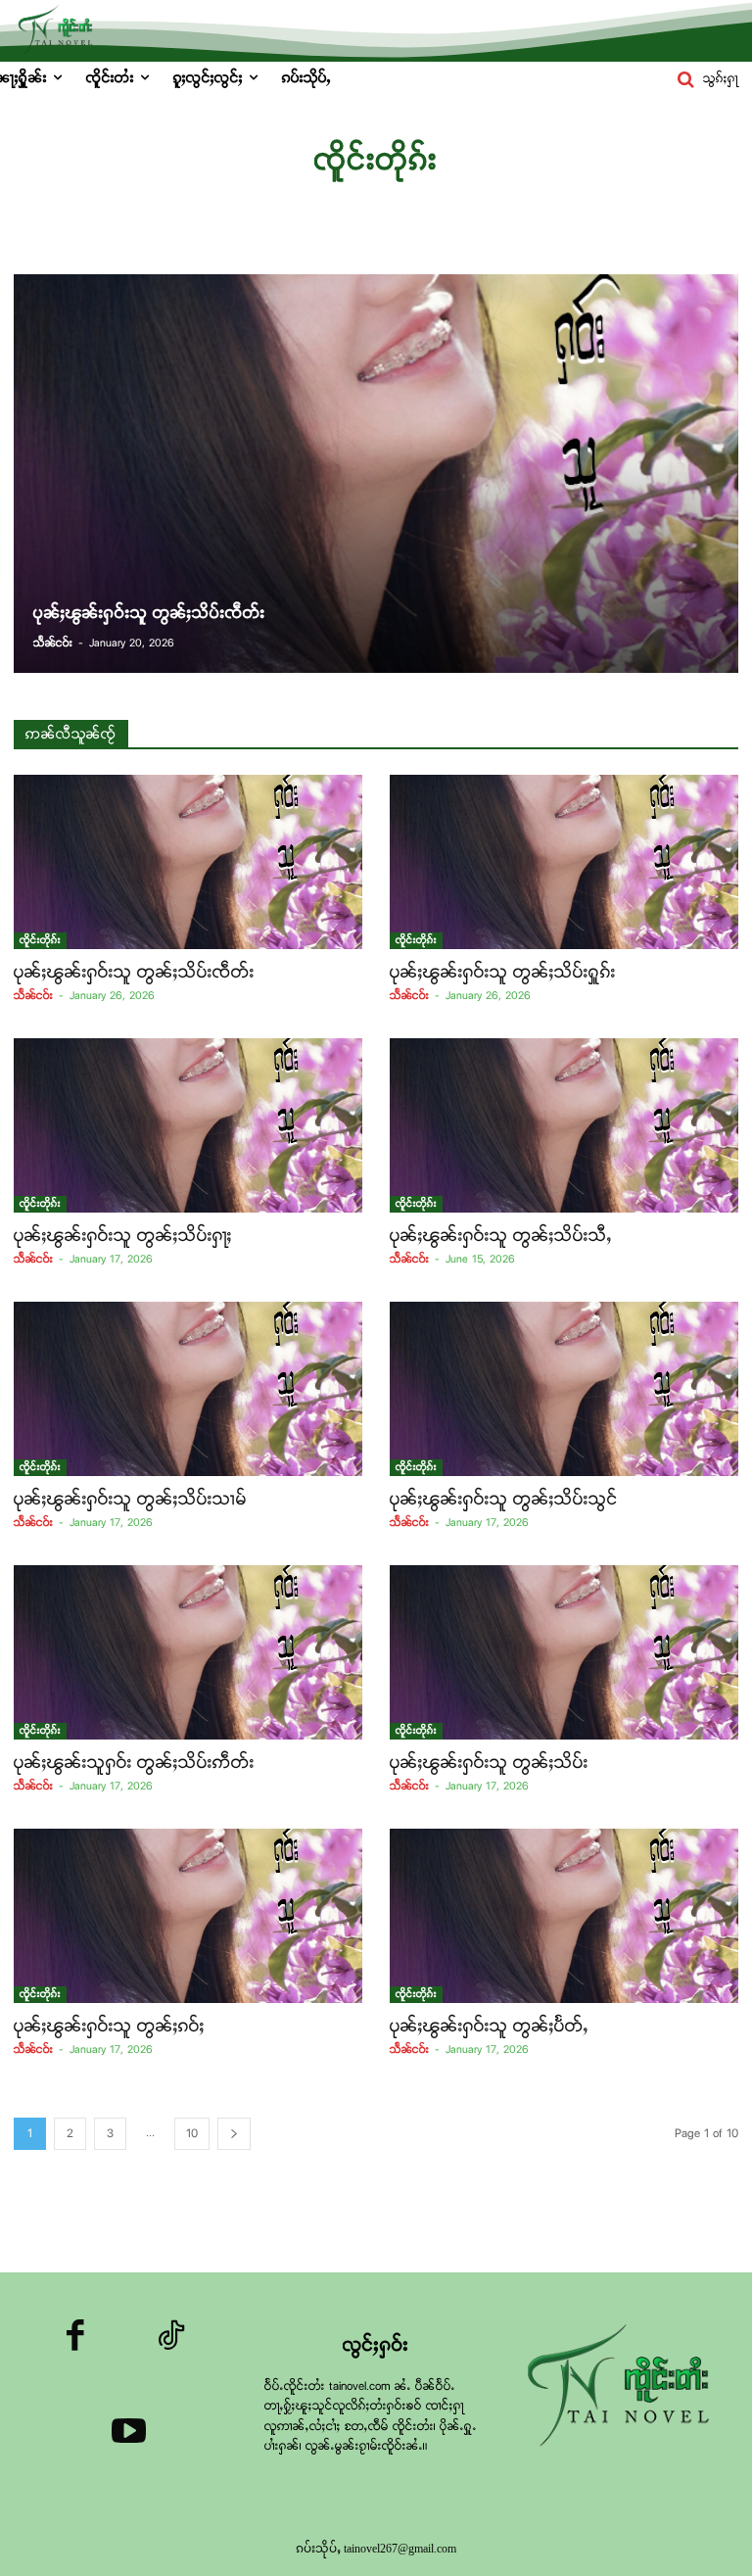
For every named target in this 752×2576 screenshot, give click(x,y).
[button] (703, 79)
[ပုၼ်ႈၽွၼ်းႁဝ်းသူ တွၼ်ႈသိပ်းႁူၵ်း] (564, 862)
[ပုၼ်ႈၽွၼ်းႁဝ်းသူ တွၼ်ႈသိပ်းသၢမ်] (188, 1389)
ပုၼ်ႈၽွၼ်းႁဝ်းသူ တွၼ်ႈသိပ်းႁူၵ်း (503, 972)
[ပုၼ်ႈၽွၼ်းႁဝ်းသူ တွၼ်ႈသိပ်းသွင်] (564, 1389)
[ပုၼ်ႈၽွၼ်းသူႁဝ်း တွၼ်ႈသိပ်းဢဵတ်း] (188, 1652)
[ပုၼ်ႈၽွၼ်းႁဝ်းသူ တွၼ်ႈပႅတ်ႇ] (564, 1916)
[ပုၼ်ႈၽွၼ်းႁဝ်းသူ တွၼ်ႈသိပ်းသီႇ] (564, 1125)
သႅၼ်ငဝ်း (33, 996)
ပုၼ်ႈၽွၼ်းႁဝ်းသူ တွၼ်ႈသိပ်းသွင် (504, 1499)
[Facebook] (76, 2340)
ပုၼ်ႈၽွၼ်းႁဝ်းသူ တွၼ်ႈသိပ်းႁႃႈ (123, 1236)
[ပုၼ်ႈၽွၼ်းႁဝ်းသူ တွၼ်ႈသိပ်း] (564, 1652)
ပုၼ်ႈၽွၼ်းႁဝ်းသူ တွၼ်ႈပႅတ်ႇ (489, 2026)
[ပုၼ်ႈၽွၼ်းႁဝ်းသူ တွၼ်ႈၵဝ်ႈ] (188, 1916)
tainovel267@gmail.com (400, 2549)
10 (192, 2134)
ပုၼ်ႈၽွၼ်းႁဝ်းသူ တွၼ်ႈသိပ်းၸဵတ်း (134, 972)
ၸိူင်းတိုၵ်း (40, 940)
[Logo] (624, 2387)
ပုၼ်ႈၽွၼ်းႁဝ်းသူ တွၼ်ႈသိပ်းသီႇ (501, 1236)
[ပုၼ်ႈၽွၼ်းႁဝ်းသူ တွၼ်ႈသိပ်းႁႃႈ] (188, 1125)
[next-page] (234, 2134)
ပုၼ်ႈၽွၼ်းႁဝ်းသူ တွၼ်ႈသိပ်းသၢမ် (130, 1499)
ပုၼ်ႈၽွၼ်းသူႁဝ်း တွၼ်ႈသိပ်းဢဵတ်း (134, 1763)
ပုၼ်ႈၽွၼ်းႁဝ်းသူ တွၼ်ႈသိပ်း (489, 1763)
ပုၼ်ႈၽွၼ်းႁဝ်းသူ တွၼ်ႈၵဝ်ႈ (109, 2026)
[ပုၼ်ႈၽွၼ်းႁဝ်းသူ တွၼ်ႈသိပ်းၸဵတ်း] (376, 474)
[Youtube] (128, 2436)
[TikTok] (171, 2340)
